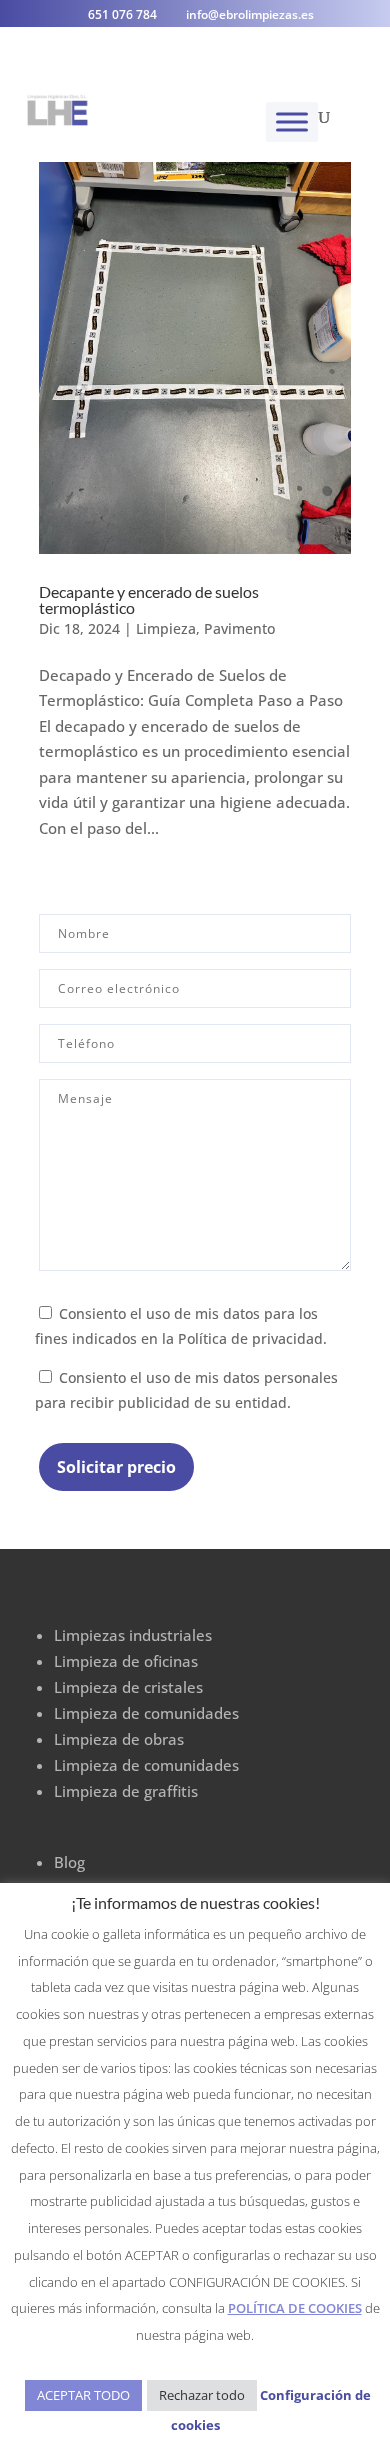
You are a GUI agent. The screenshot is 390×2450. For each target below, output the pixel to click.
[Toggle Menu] (292, 121)
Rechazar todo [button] (202, 2395)
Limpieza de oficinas (126, 1661)
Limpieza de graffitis (126, 1791)
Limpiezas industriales (133, 1635)
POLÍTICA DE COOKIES (295, 2308)
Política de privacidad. (252, 1339)
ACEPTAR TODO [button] (83, 2395)
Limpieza (166, 628)
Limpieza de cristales (128, 1687)
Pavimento (239, 628)
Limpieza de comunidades (146, 1713)
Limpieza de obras (119, 1739)
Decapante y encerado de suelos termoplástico (149, 599)
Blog (69, 1862)
